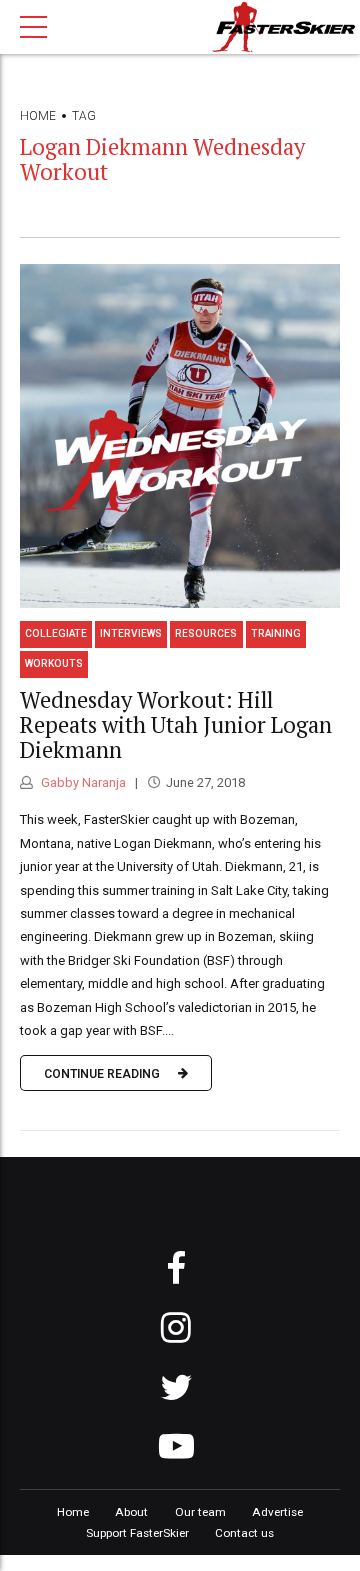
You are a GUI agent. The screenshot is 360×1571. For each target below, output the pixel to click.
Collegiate (56, 633)
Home (38, 116)
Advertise (277, 1512)
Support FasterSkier (137, 1533)
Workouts (54, 663)
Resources (206, 633)
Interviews (131, 633)
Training (276, 633)
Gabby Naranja (82, 782)
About (131, 1512)
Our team (200, 1512)
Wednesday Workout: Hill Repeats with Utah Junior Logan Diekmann (176, 724)
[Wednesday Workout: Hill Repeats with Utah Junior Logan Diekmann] (180, 436)
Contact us (244, 1533)
